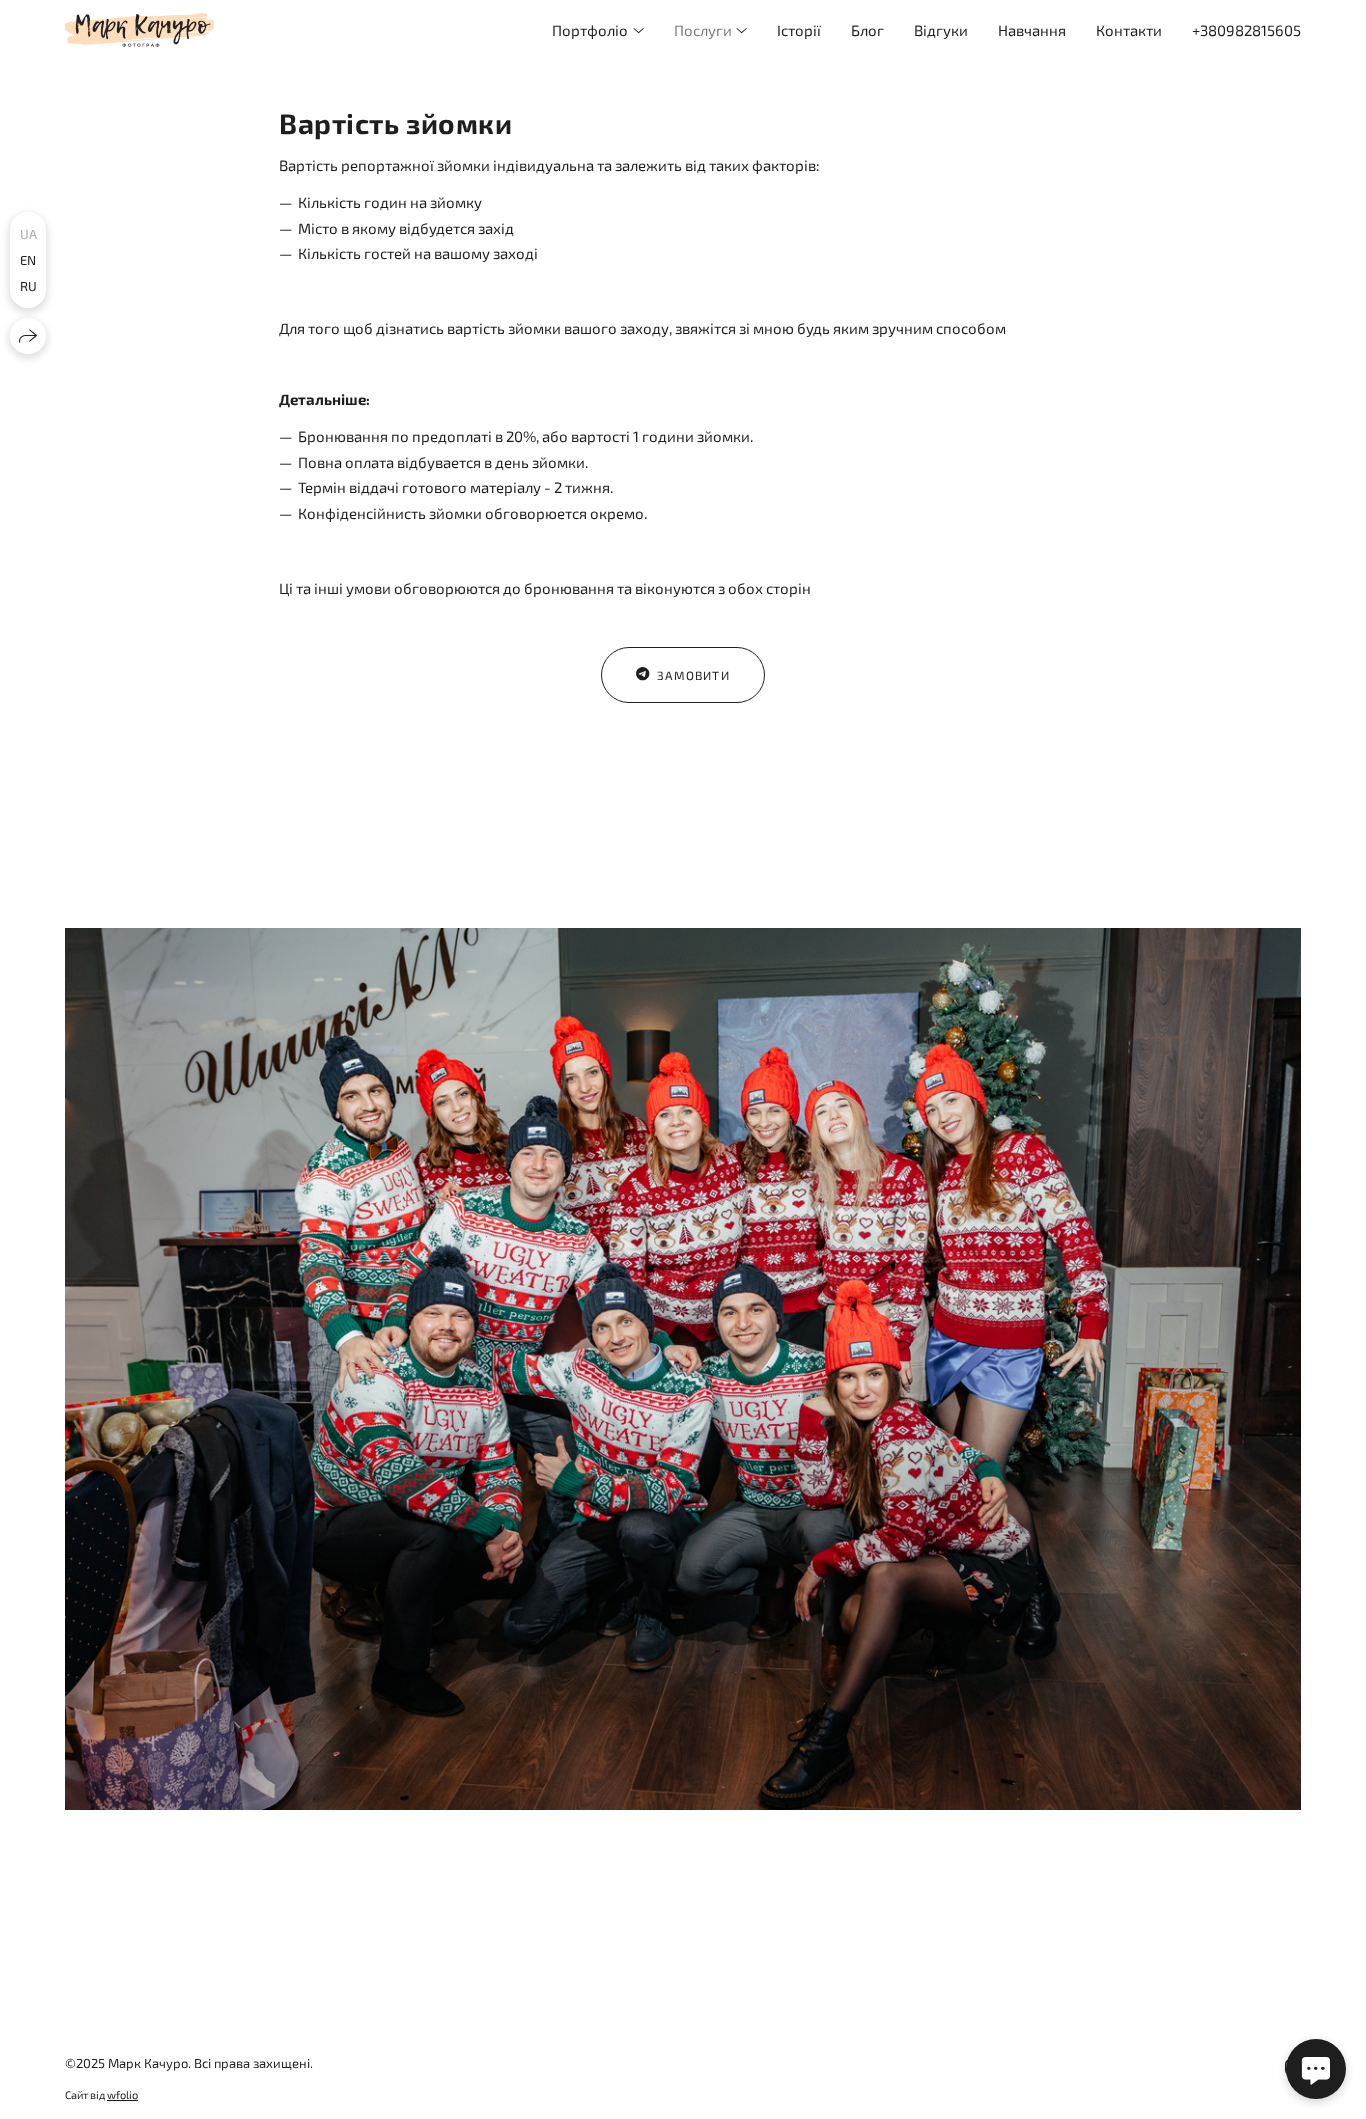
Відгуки (941, 30)
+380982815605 (1246, 30)
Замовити (693, 675)
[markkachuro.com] (139, 30)
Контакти (1129, 30)
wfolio (122, 2094)
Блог (867, 30)
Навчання (1032, 30)
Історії (799, 30)
